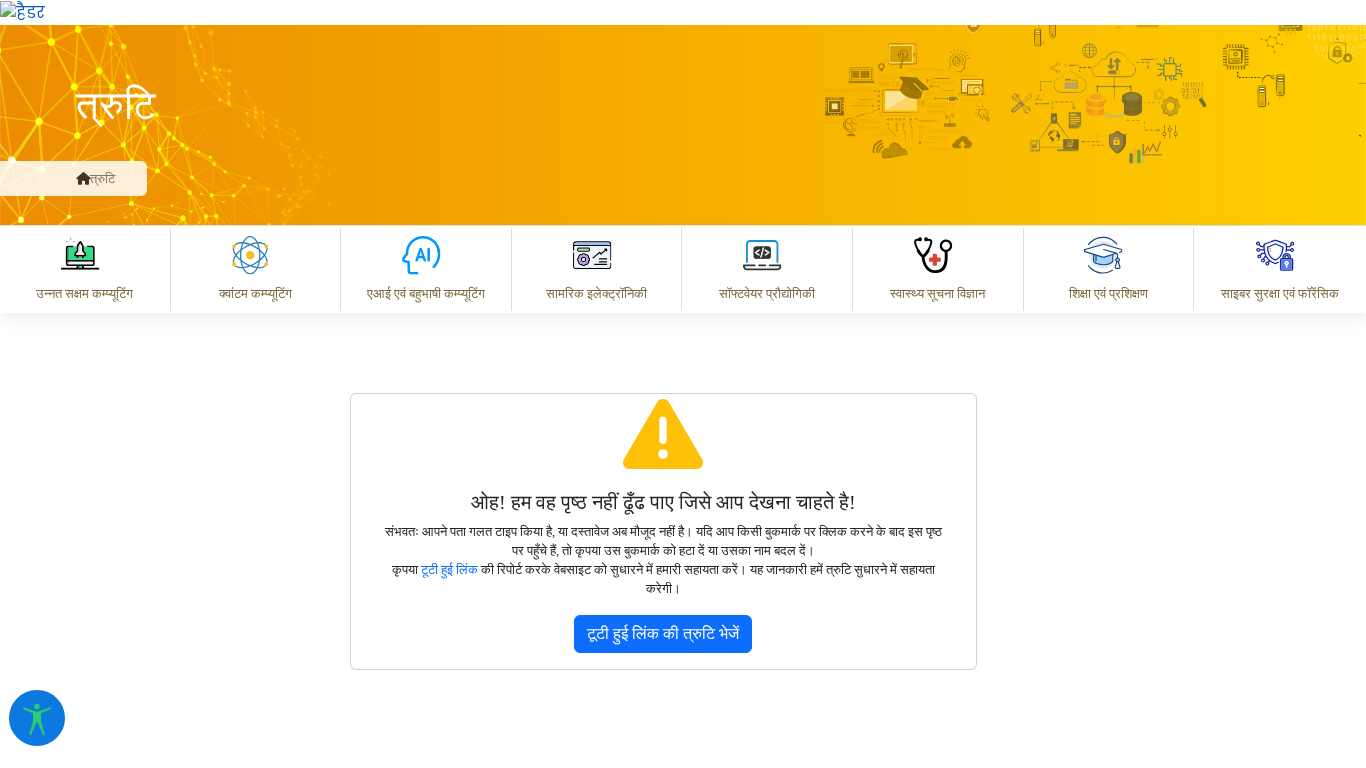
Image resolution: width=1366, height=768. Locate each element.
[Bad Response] (675, 494)
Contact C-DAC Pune (1239, 581)
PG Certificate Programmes (748, 581)
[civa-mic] (891, 693)
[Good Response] (595, 494)
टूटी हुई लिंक (449, 570)
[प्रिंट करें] (22, 11)
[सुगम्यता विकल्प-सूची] (37, 718)
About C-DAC (546, 581)
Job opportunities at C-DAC (1006, 581)
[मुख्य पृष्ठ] (83, 178)
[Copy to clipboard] (515, 494)
